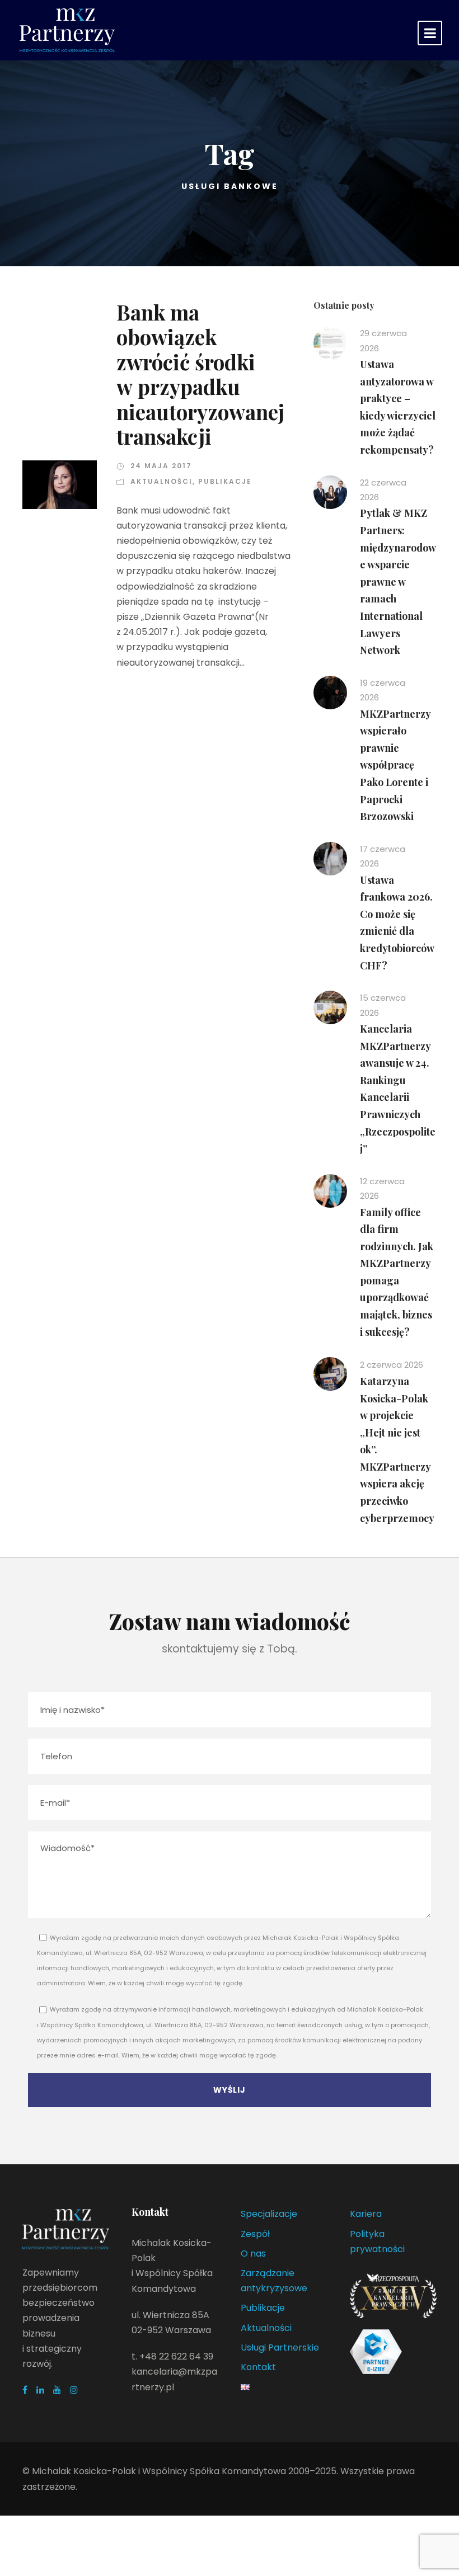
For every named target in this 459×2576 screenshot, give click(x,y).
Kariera (366, 2214)
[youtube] (57, 2390)
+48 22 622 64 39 (176, 2356)
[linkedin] (40, 2390)
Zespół (255, 2234)
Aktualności (161, 481)
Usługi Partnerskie (280, 2347)
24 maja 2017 (161, 466)
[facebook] (25, 2390)
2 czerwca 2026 (392, 1365)
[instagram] (74, 2390)
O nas (253, 2254)
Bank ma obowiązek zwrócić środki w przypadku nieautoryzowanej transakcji (200, 374)
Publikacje (225, 481)
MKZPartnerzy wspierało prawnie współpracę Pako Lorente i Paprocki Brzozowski (395, 765)
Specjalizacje (269, 2214)
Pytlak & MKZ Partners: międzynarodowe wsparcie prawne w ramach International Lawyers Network (398, 581)
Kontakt (258, 2367)
